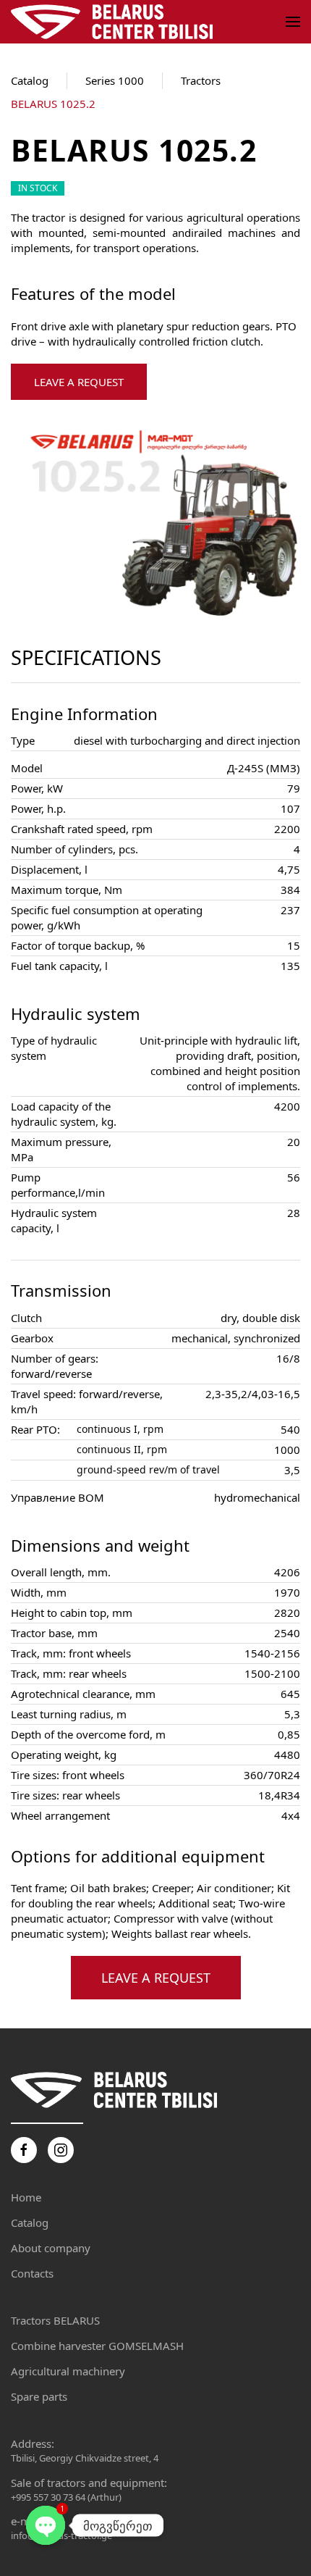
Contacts (32, 2273)
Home (26, 2197)
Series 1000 (115, 80)
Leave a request (79, 382)
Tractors (201, 80)
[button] (293, 22)
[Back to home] (115, 22)
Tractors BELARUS (55, 2320)
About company (51, 2248)
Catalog (30, 80)
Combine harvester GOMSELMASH (97, 2346)
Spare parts (39, 2396)
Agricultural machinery (68, 2371)
